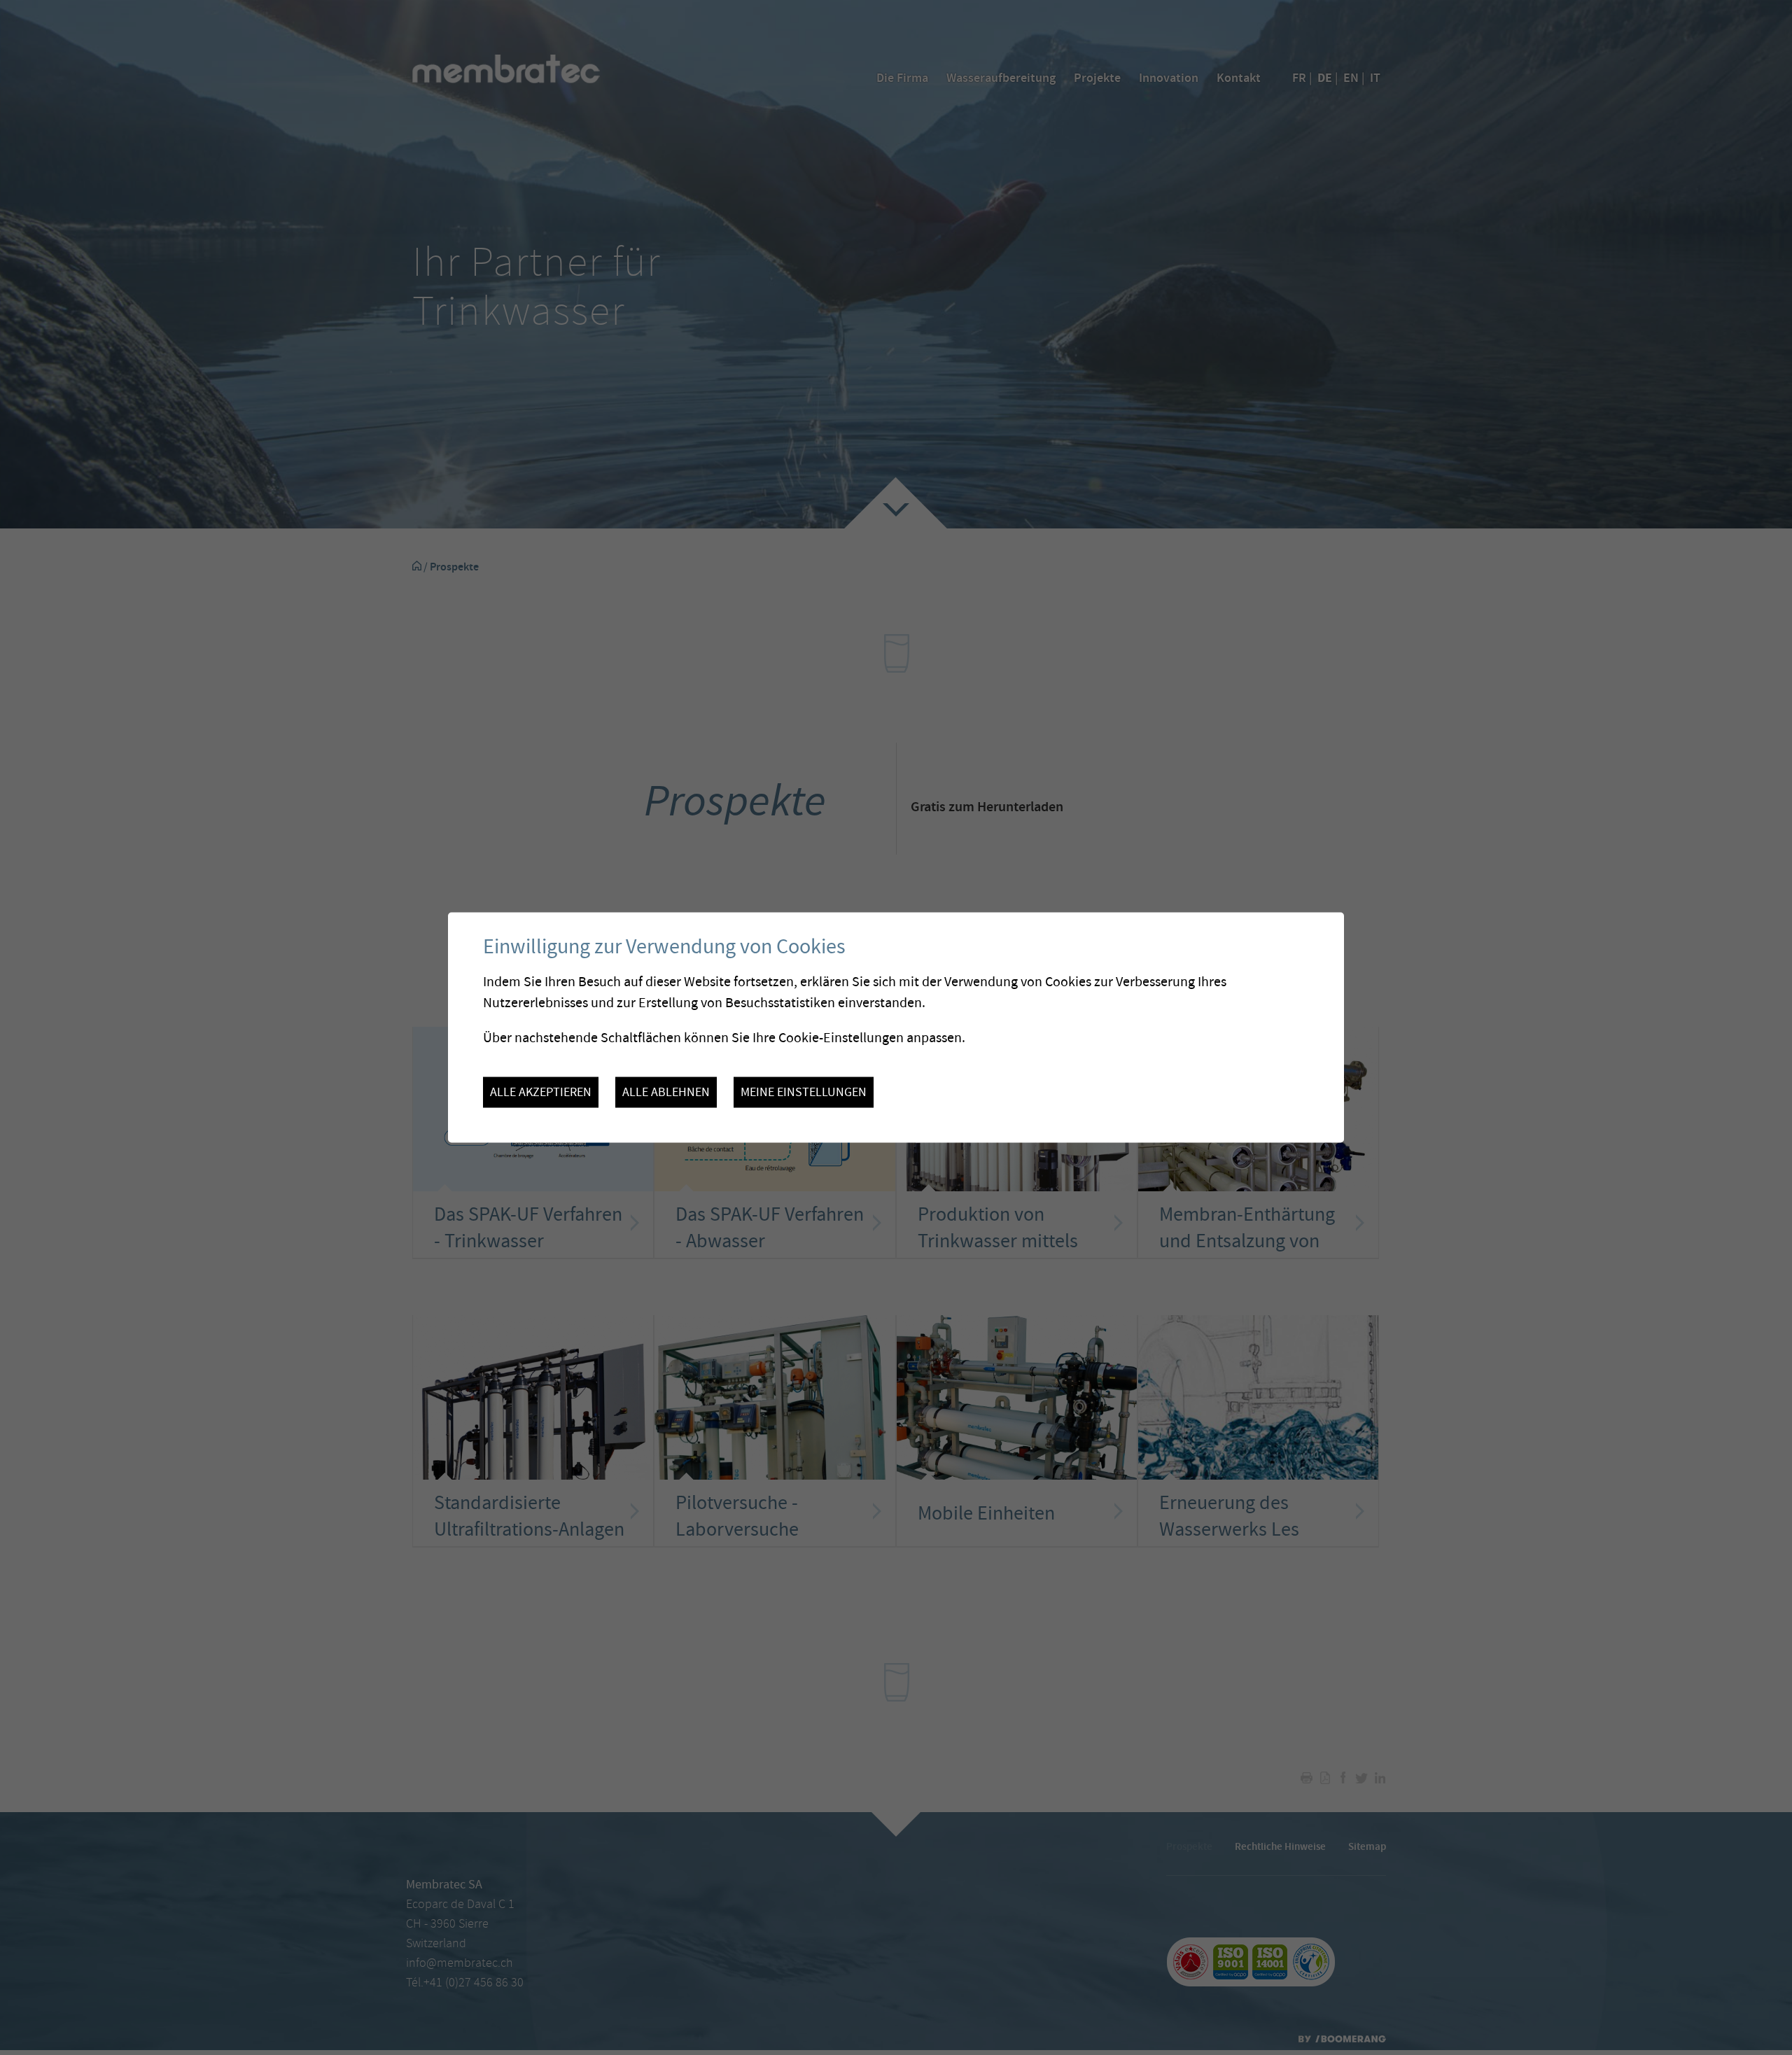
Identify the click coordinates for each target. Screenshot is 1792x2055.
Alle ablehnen (666, 1092)
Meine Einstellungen (804, 1092)
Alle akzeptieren (541, 1092)
